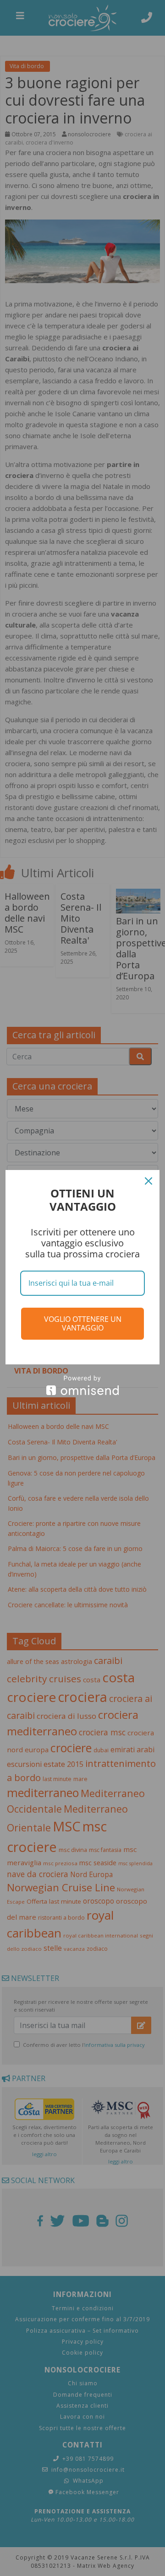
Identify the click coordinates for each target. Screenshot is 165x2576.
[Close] (148, 1181)
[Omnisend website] (82, 1385)
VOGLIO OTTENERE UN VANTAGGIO (83, 1323)
